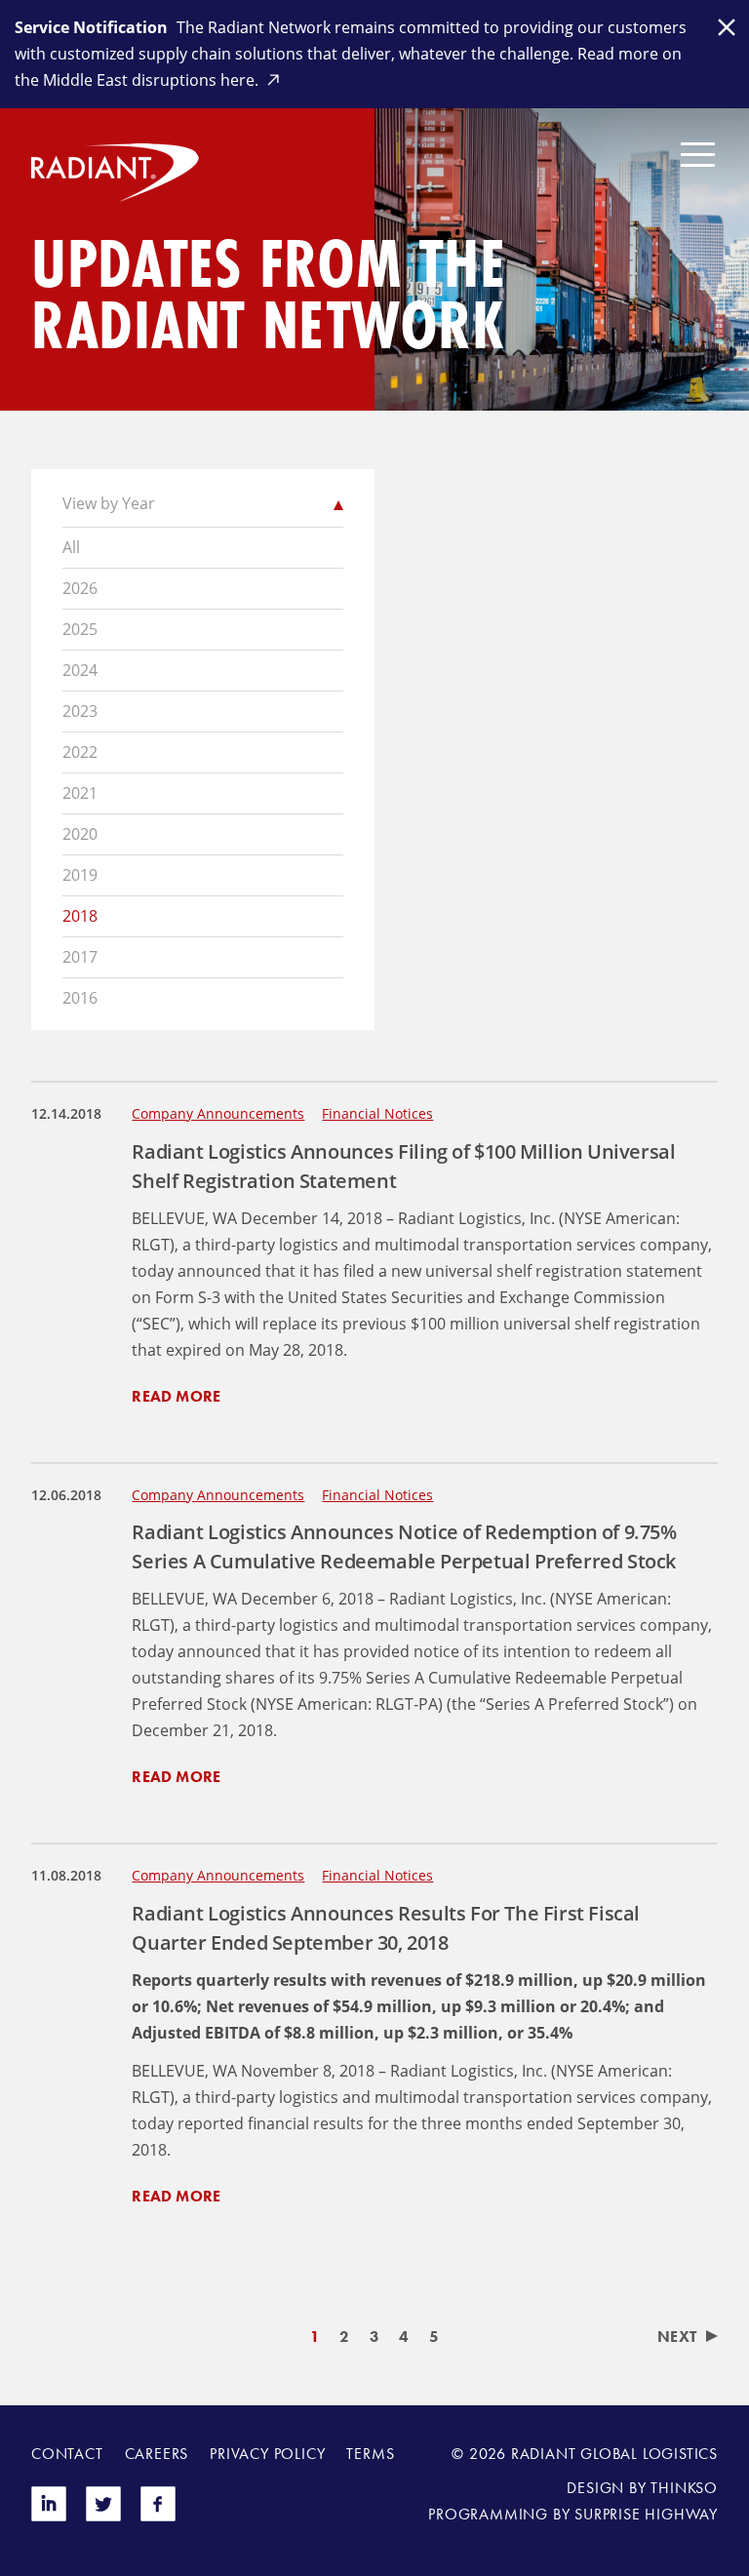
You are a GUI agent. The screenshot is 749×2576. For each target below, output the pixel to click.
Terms (370, 2454)
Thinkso (684, 2488)
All (71, 547)
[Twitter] (103, 2516)
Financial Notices (377, 1113)
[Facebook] (158, 2516)
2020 (80, 834)
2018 (80, 916)
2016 (80, 998)
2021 (80, 793)
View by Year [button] (109, 503)
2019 (80, 875)
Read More (176, 1396)
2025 (80, 629)
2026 (80, 588)
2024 (80, 670)
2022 (80, 752)
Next (677, 2337)
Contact (67, 2454)
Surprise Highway (646, 2514)
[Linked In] (49, 2516)
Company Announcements (218, 1113)
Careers (157, 2454)
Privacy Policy (267, 2454)
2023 (80, 711)
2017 (80, 957)
